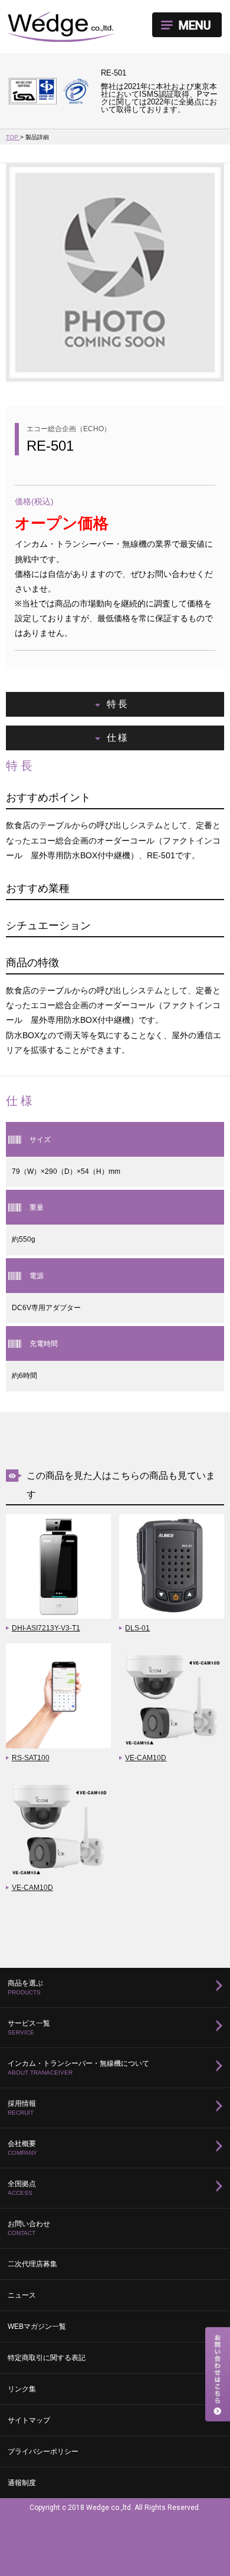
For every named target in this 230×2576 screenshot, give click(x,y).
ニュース (22, 2295)
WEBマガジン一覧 (37, 2326)
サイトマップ (29, 2420)
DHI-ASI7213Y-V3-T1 (46, 1628)
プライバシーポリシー (43, 2452)
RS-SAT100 (31, 1758)
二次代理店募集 (32, 2264)
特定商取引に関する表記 (47, 2358)
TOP (13, 137)
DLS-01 (137, 1628)
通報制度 (22, 2483)
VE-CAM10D (146, 1758)
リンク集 (22, 2389)
